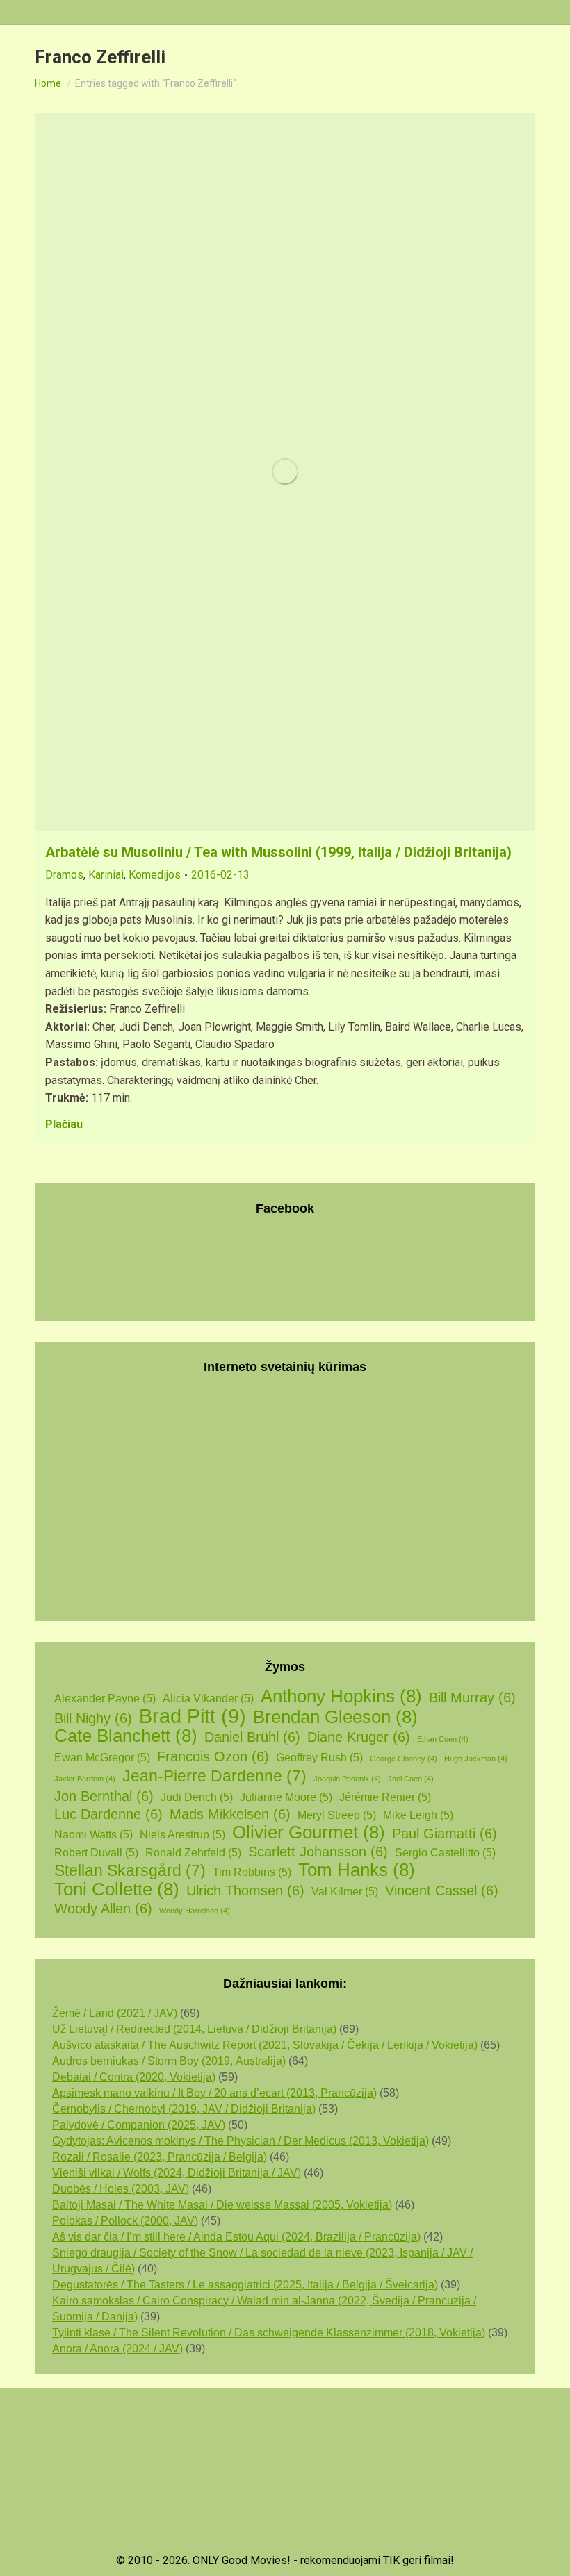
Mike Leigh (418, 1815)
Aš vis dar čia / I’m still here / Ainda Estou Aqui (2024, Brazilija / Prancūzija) (236, 2237)
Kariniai (106, 875)
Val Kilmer (345, 1892)
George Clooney (404, 1759)
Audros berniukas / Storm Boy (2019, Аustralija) (169, 2061)
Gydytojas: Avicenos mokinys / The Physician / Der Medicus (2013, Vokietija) (241, 2141)
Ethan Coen (443, 1739)
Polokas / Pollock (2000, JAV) (125, 2221)
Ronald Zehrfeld (193, 1853)
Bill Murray (472, 1697)
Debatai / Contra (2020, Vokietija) (134, 2077)
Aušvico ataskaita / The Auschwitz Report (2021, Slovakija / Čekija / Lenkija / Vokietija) (265, 2045)
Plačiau (64, 1124)
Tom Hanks (357, 1870)
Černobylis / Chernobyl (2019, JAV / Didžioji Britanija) (184, 2109)
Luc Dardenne (108, 1814)
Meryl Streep (337, 1815)
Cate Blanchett (126, 1736)
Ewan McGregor (102, 1758)
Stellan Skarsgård (130, 1871)
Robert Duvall (96, 1853)
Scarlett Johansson (318, 1852)
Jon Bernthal (104, 1796)
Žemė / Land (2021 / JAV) (115, 2013)
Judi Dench (197, 1797)
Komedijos (155, 875)
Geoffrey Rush (319, 1758)
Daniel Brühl (252, 1737)
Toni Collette (117, 1889)
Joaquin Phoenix (347, 1779)
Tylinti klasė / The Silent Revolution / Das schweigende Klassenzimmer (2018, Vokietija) (269, 2333)
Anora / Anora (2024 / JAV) (117, 2349)
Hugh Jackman (476, 1759)
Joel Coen (411, 1779)
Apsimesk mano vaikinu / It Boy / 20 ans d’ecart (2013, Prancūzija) (214, 2093)
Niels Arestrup (182, 1835)
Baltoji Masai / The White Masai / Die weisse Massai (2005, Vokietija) (222, 2205)
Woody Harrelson (195, 1911)
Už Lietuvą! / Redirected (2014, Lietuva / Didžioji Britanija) (194, 2029)
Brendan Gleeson (335, 1717)
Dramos (64, 875)
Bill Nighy (93, 1718)
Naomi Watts (93, 1835)
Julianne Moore (286, 1797)
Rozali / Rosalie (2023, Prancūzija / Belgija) (160, 2157)
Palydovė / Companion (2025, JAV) (139, 2125)
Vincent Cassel (442, 1891)
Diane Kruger (359, 1737)
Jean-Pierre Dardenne (214, 1776)
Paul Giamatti (445, 1834)
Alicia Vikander (208, 1698)
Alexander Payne (105, 1698)
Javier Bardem (85, 1779)
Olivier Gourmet (309, 1833)
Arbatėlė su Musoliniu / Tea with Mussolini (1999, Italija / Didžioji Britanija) (278, 852)
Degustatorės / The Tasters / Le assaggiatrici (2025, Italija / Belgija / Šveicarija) (245, 2285)
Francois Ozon (213, 1756)
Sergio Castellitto (445, 1853)
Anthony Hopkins (341, 1696)
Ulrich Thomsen (245, 1891)
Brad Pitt (193, 1716)
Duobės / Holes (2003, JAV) (121, 2189)
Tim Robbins (252, 1872)
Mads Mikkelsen (230, 1814)
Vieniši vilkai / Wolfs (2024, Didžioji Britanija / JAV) (177, 2173)
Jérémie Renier (385, 1797)
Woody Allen (103, 1909)
